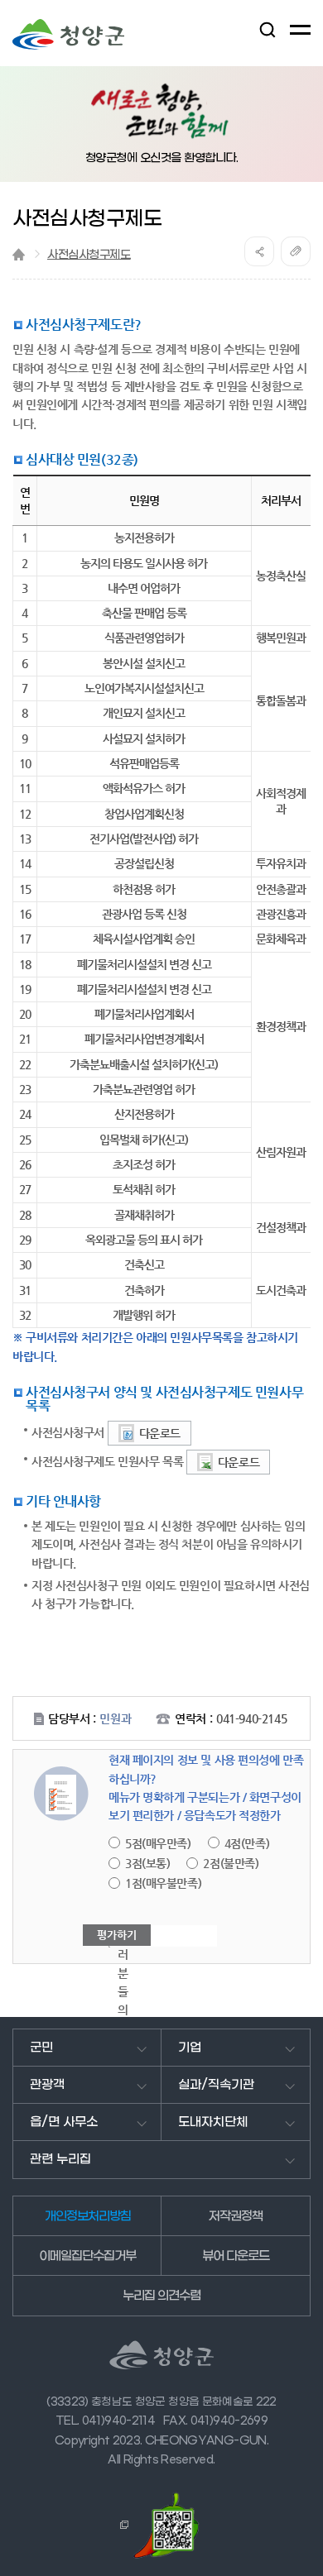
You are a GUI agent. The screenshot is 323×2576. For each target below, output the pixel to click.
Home (19, 254)
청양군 (68, 34)
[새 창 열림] (121, 2525)
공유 (259, 251)
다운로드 (160, 1433)
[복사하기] (296, 251)
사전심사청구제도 (89, 255)
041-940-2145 (251, 1718)
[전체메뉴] (300, 30)
